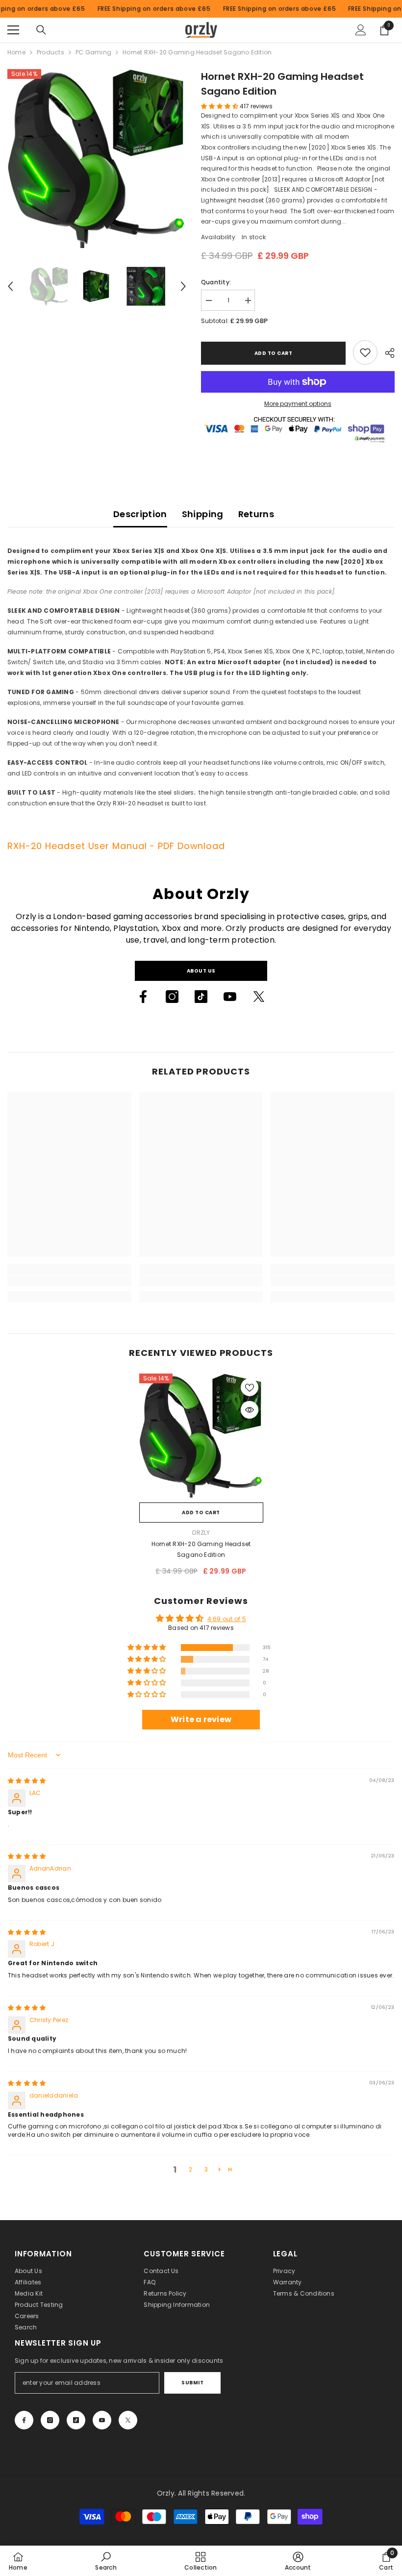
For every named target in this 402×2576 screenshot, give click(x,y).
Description (140, 514)
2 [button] (190, 2169)
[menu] (13, 30)
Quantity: (216, 282)
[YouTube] (230, 997)
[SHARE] (386, 353)
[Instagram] (172, 997)
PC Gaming (93, 52)
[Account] (361, 30)
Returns (256, 514)
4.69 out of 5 (227, 1619)
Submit (192, 2383)
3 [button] (206, 2169)
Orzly (201, 1533)
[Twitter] (259, 997)
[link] (365, 352)
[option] (97, 159)
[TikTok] (201, 997)
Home (16, 52)
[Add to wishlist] (250, 1387)
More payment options (298, 404)
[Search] (41, 30)
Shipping (203, 514)
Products (50, 52)
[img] (27, 1781)
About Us (201, 971)
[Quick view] (250, 1410)
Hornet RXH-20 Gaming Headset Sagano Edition (201, 1549)
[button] (10, 286)
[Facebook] (143, 997)
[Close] (161, 2498)
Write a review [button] (201, 1719)
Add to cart (274, 353)
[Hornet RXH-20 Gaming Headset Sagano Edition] (201, 1436)
